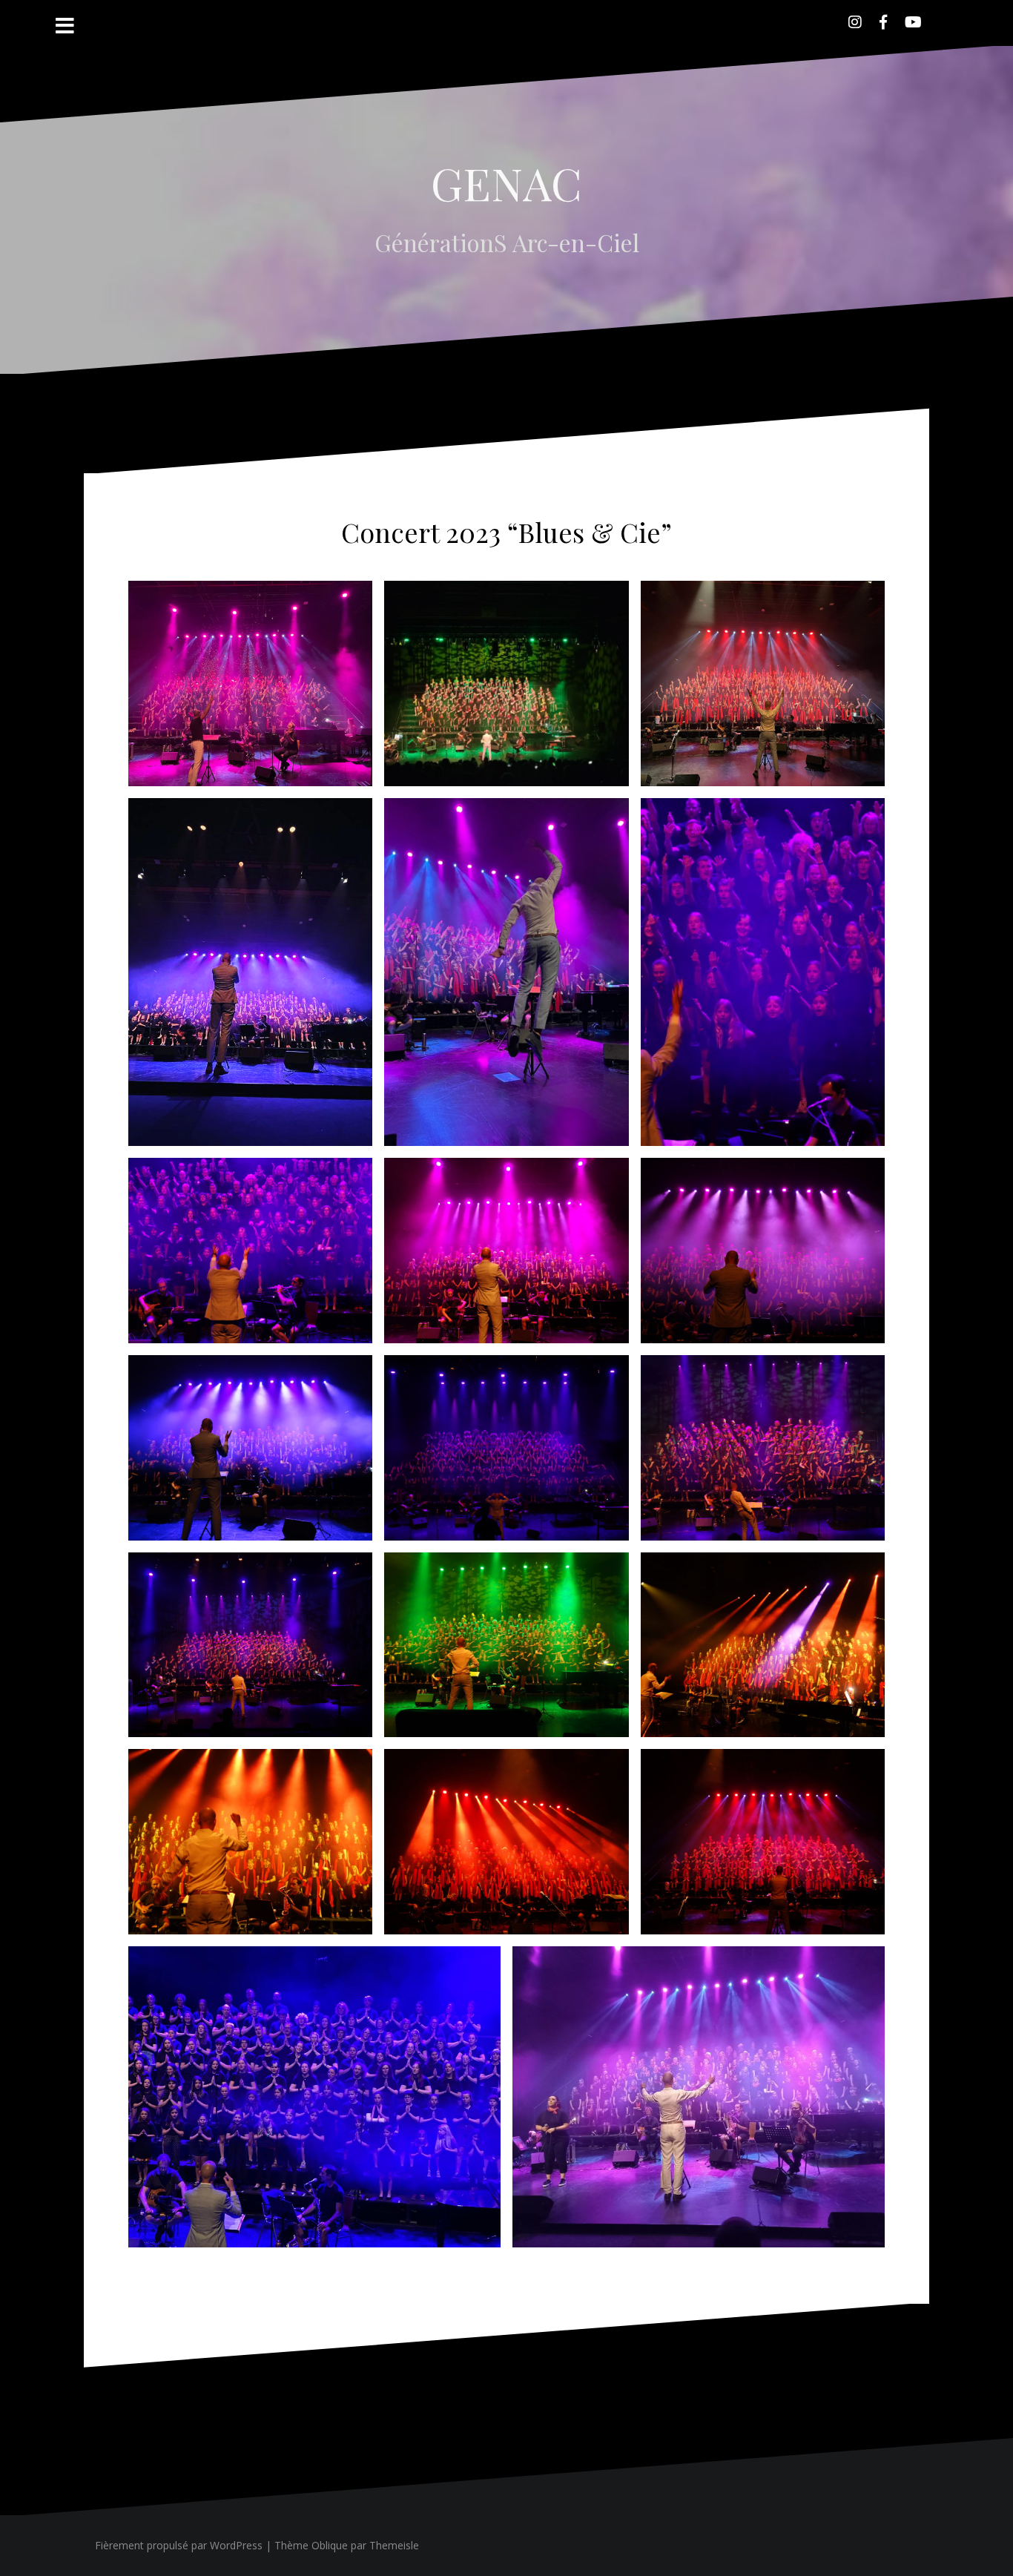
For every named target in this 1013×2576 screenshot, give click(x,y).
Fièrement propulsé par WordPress (179, 2545)
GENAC (506, 182)
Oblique (330, 2545)
